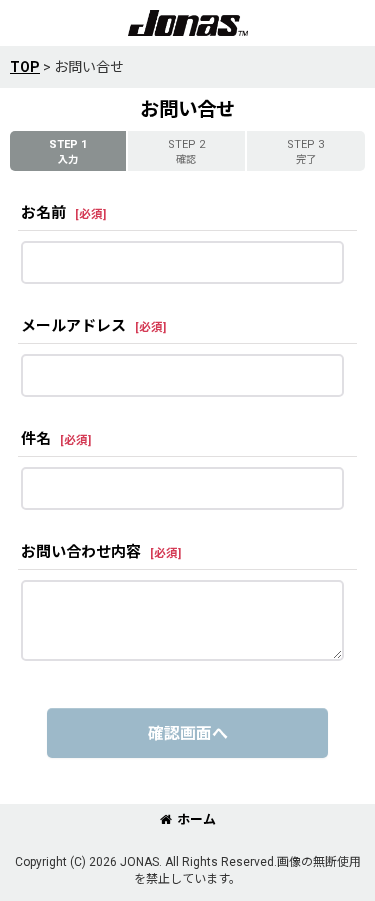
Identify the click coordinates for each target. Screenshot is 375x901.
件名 (36, 439)
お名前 (43, 213)
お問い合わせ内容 (81, 552)
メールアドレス (73, 326)
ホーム (196, 819)
